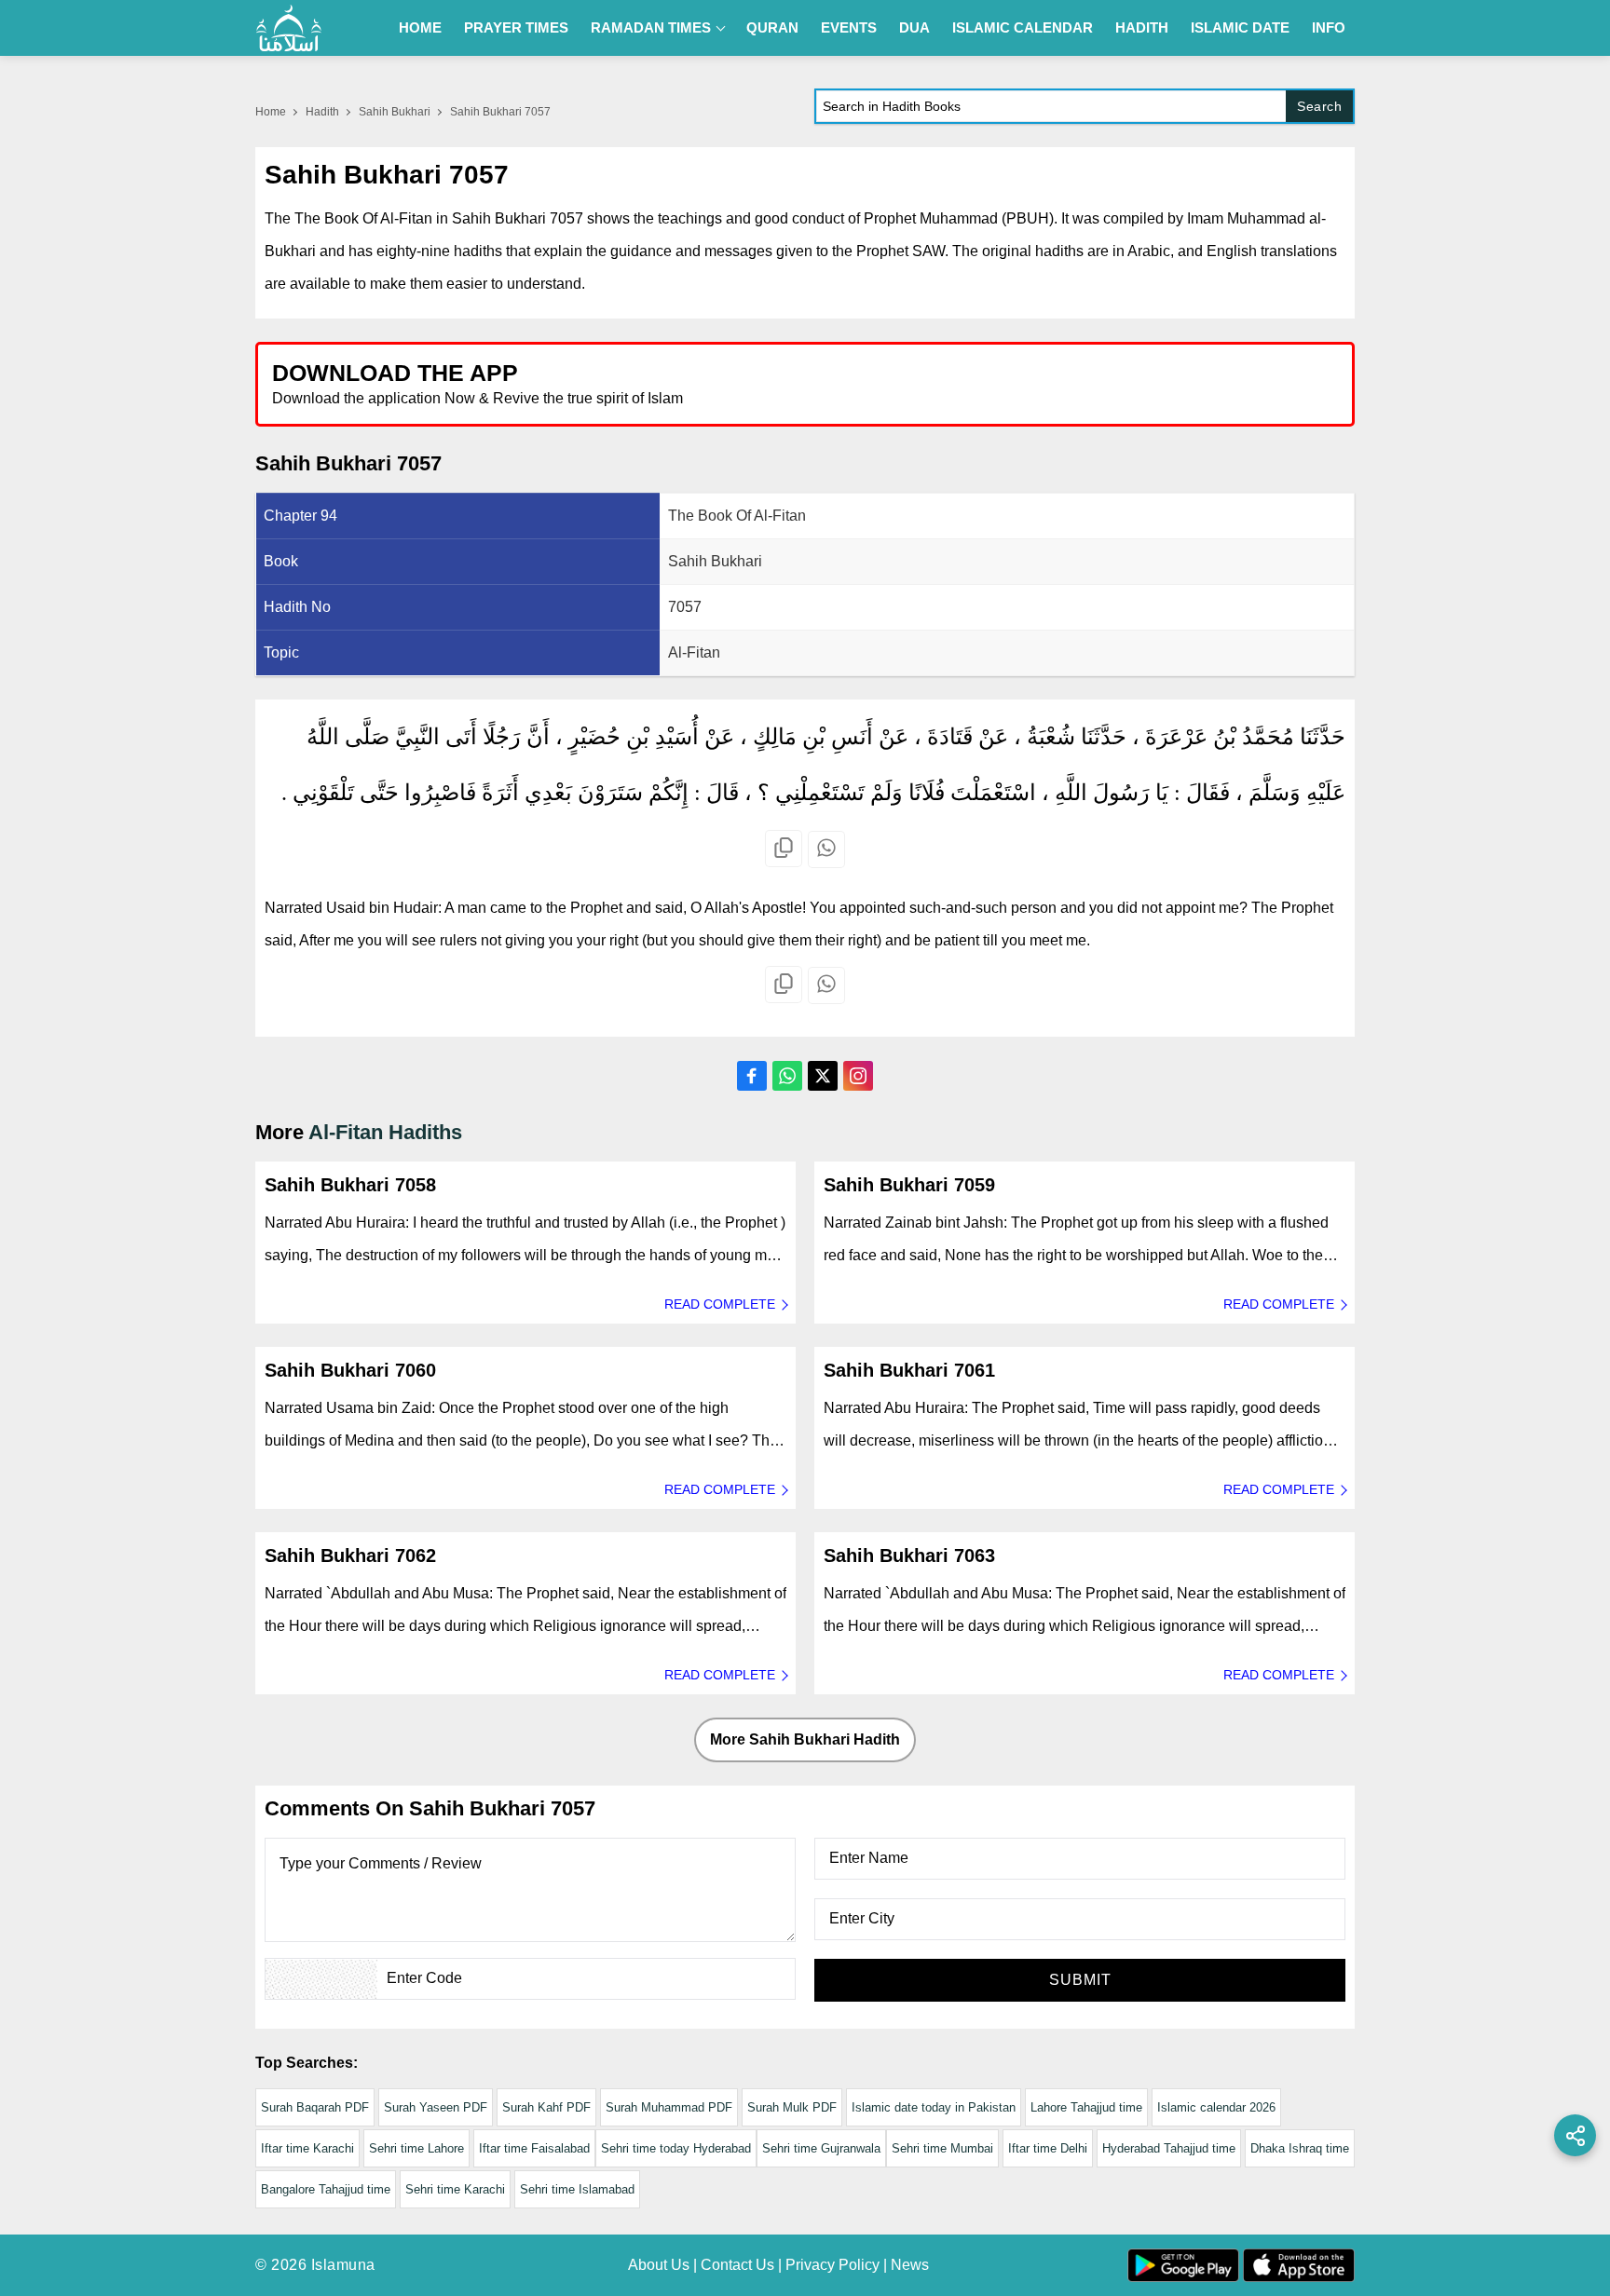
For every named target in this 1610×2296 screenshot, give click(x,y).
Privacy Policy (832, 2265)
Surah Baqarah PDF (315, 2107)
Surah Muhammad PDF (669, 2107)
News (910, 2265)
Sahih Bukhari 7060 (350, 1370)
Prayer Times (516, 27)
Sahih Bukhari (395, 112)
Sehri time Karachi (455, 2189)
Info (1329, 27)
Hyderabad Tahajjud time (1169, 2148)
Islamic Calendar (1023, 27)
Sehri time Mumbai (942, 2148)
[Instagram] (858, 1076)
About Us (659, 2265)
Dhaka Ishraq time (1300, 2148)
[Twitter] (823, 1076)
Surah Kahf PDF (546, 2107)
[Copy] (784, 849)
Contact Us (737, 2265)
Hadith (1142, 27)
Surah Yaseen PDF (436, 2107)
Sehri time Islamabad (577, 2189)
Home (420, 27)
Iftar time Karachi (307, 2148)
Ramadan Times (651, 27)
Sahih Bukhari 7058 (350, 1185)
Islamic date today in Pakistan (934, 2107)
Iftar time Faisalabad (534, 2148)
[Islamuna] (289, 28)
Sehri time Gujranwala (821, 2148)
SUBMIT (1080, 1980)
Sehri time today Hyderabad (676, 2148)
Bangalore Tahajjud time (326, 2189)
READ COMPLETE (720, 1304)
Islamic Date (1240, 27)
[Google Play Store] (1079, 383)
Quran (772, 27)
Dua (914, 27)
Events (849, 27)
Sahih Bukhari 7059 (909, 1185)
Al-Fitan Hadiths (385, 1132)
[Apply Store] (1254, 383)
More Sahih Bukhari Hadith (805, 1739)
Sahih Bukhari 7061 (909, 1370)
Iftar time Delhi (1048, 2148)
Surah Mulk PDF (792, 2107)
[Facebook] (752, 1076)
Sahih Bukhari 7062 (350, 1556)
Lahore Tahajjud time (1086, 2107)
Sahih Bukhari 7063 (909, 1556)
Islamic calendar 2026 (1216, 2107)
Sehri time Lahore (416, 2148)
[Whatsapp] (826, 849)
